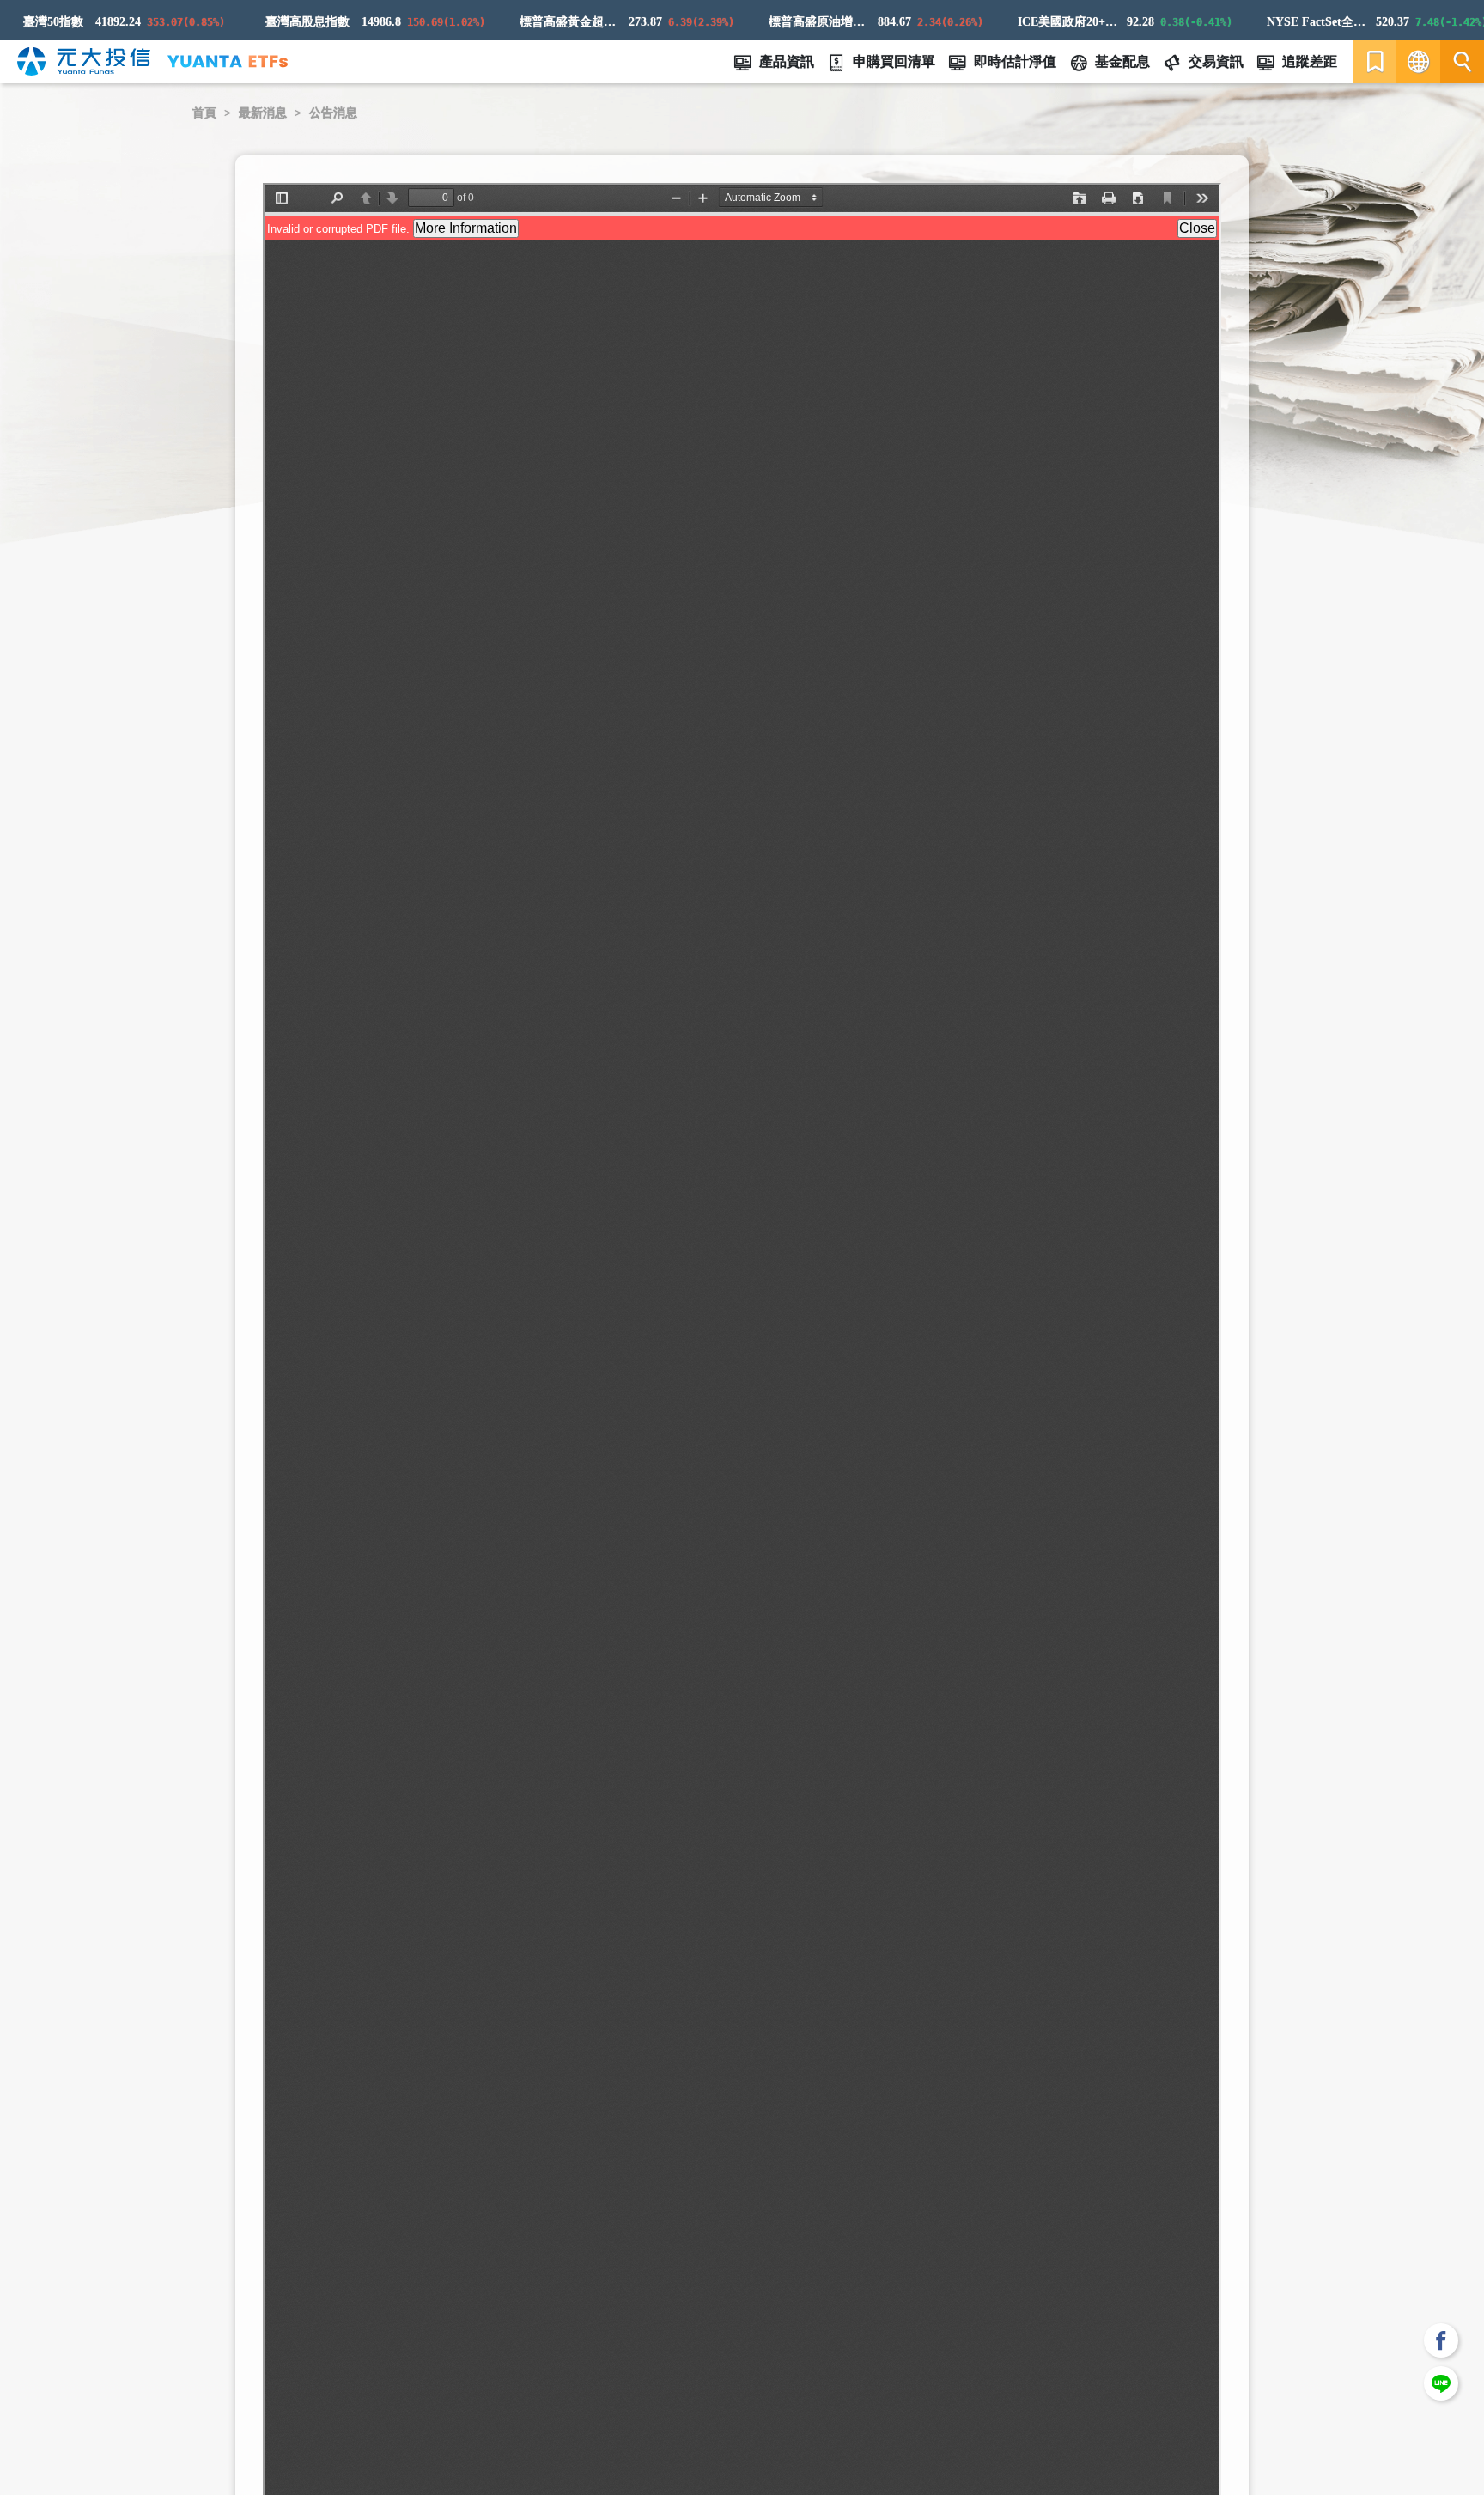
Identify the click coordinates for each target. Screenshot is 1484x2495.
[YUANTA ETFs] (228, 61)
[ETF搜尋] (1462, 61)
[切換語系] (1418, 61)
